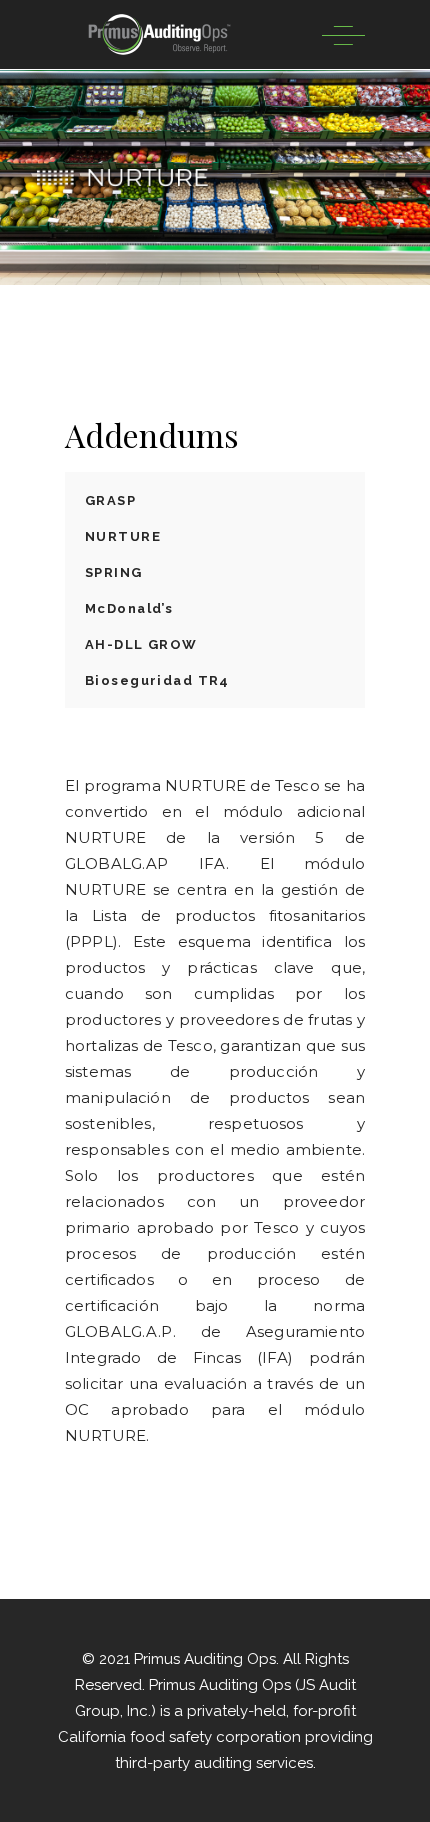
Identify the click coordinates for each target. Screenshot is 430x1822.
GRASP (110, 500)
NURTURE (123, 536)
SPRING (114, 572)
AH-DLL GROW (141, 644)
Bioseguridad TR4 (157, 680)
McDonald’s (129, 608)
